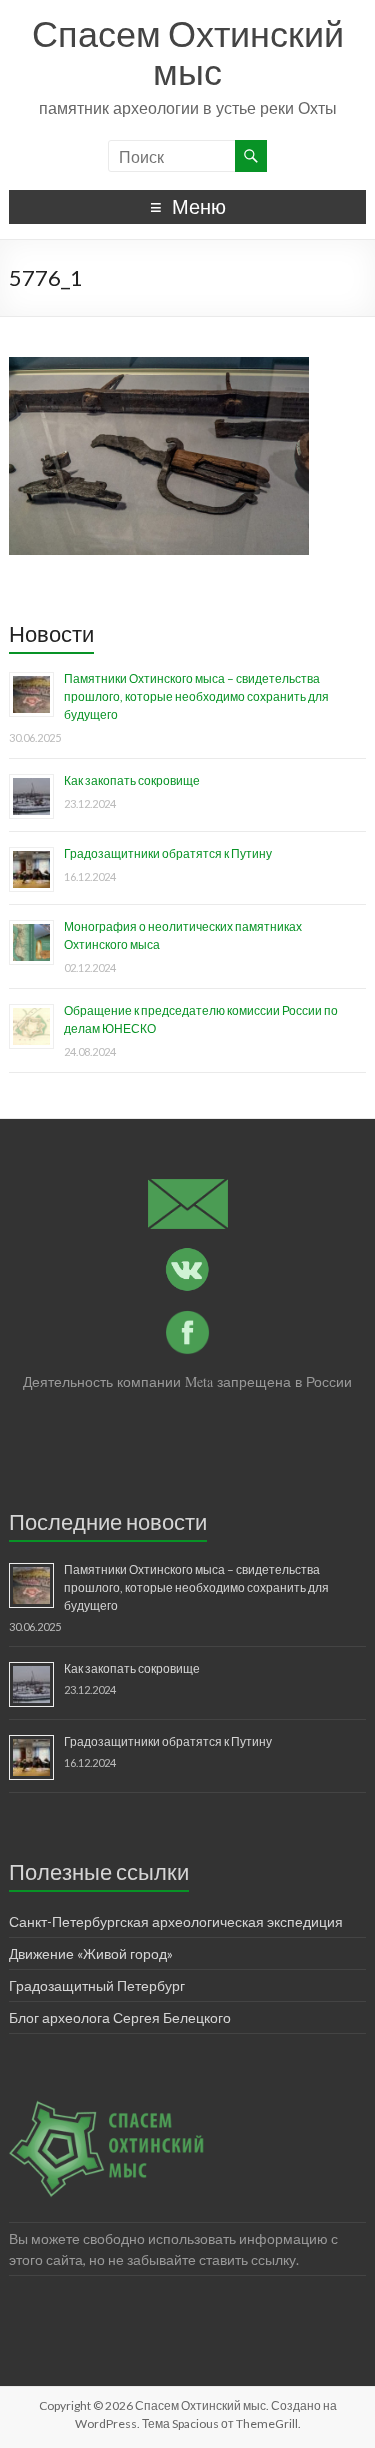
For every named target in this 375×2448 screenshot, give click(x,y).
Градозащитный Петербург (97, 1985)
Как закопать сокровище (132, 780)
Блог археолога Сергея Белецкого (120, 2017)
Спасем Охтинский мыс (188, 52)
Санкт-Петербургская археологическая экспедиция (176, 1921)
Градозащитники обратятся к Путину (168, 853)
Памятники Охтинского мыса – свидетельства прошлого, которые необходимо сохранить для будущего (196, 696)
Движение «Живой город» (91, 1953)
